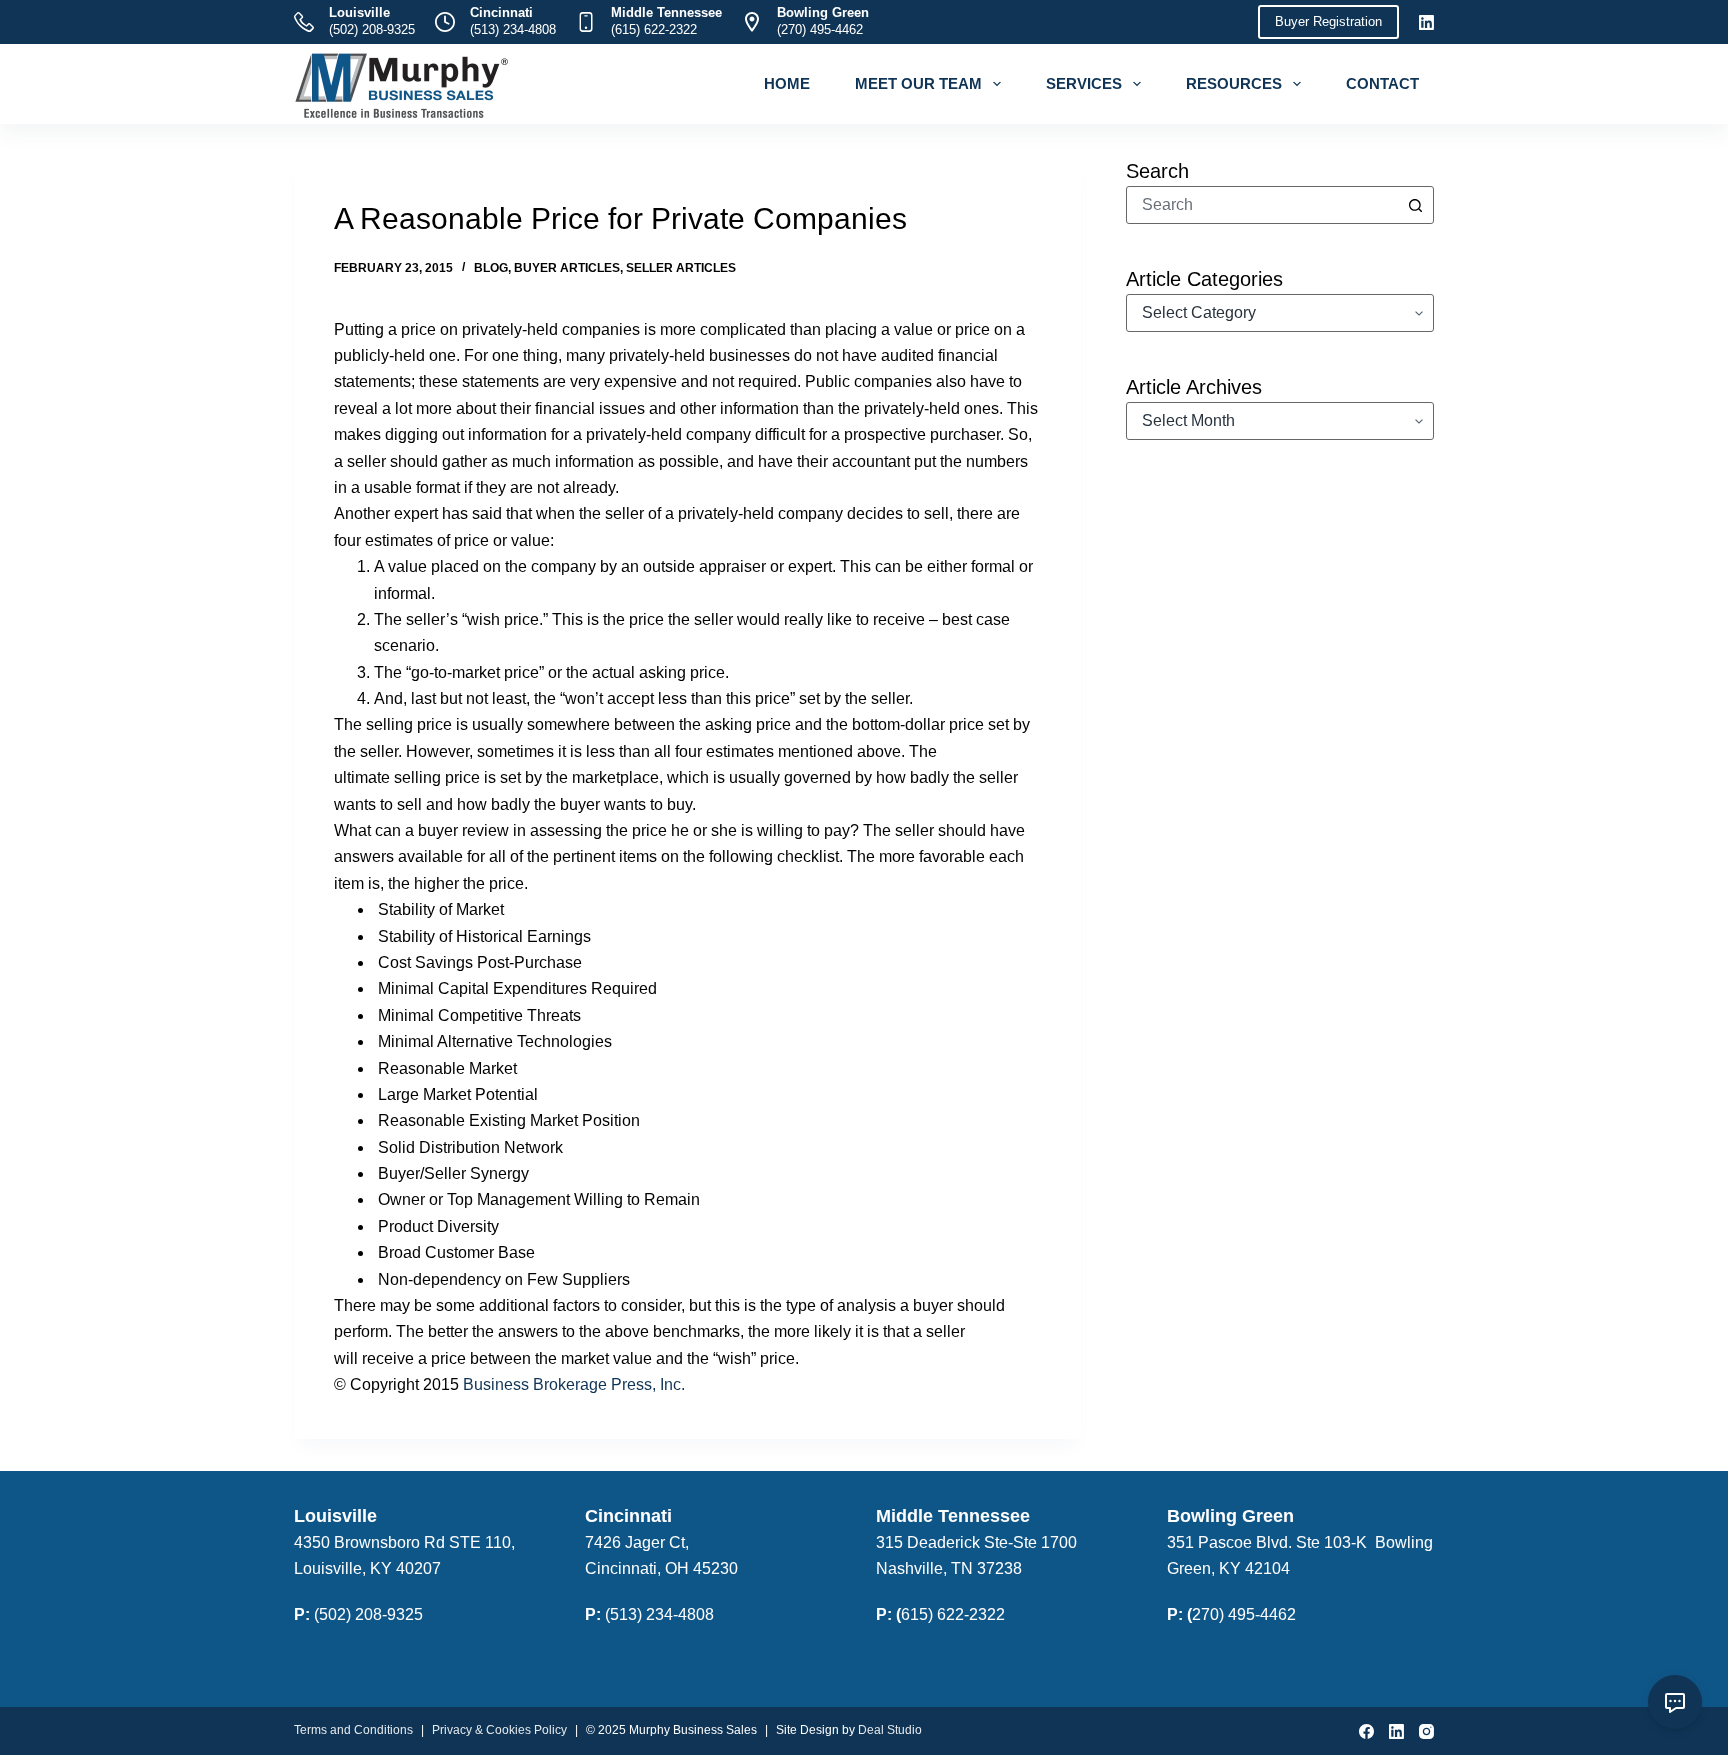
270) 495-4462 (1244, 1614)
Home (787, 83)
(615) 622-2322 (654, 29)
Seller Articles (681, 268)
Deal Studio (890, 1730)
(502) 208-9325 (372, 29)
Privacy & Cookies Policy (499, 1730)
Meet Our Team (918, 83)
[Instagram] (1426, 1731)
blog (491, 268)
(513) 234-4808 (513, 29)
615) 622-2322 (953, 1614)
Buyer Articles (567, 268)
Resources (1234, 83)
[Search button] (1415, 205)
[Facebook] (1366, 1731)
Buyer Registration (1328, 21)
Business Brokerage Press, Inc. (574, 1384)
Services (1084, 83)
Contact (1382, 83)
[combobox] (1262, 205)
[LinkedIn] (1426, 22)
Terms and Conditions (353, 1730)
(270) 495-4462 (820, 29)
